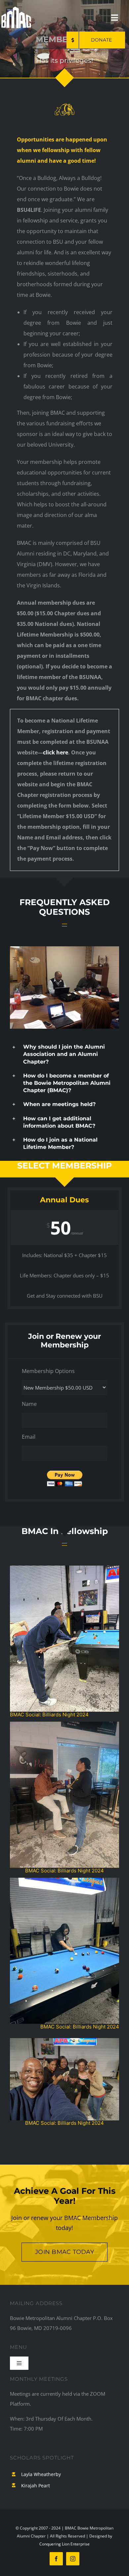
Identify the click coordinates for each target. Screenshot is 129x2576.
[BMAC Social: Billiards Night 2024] (64, 1724)
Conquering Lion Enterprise (64, 2544)
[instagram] (73, 2559)
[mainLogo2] (16, 9)
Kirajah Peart (36, 2486)
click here (56, 752)
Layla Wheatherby (41, 2474)
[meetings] (64, 949)
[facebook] (56, 2559)
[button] (64, 1054)
